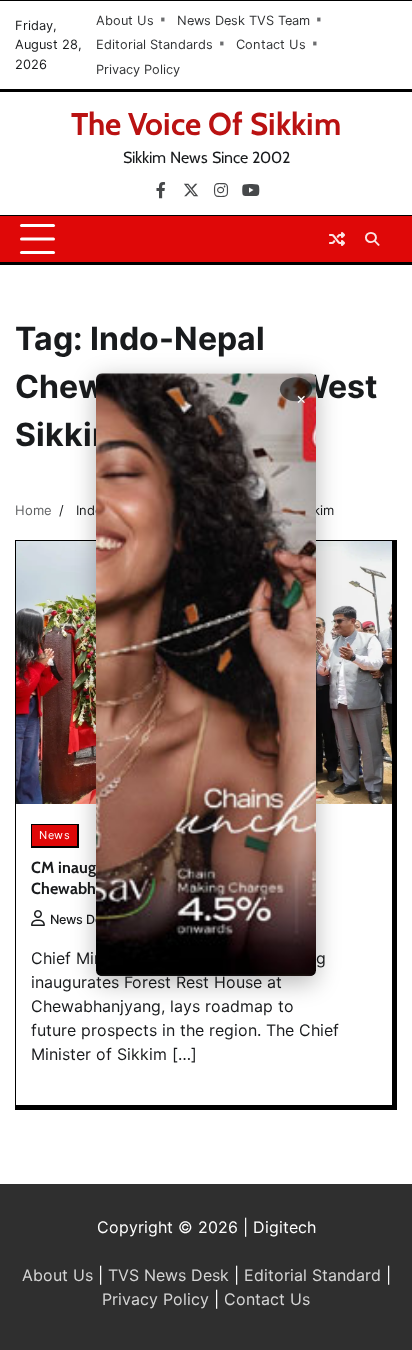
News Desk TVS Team (243, 20)
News (54, 835)
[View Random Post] (337, 239)
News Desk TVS (97, 919)
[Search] (372, 239)
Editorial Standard (312, 1275)
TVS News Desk (168, 1275)
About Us (125, 20)
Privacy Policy (138, 69)
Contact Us (271, 44)
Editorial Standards (154, 44)
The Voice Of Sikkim (206, 124)
